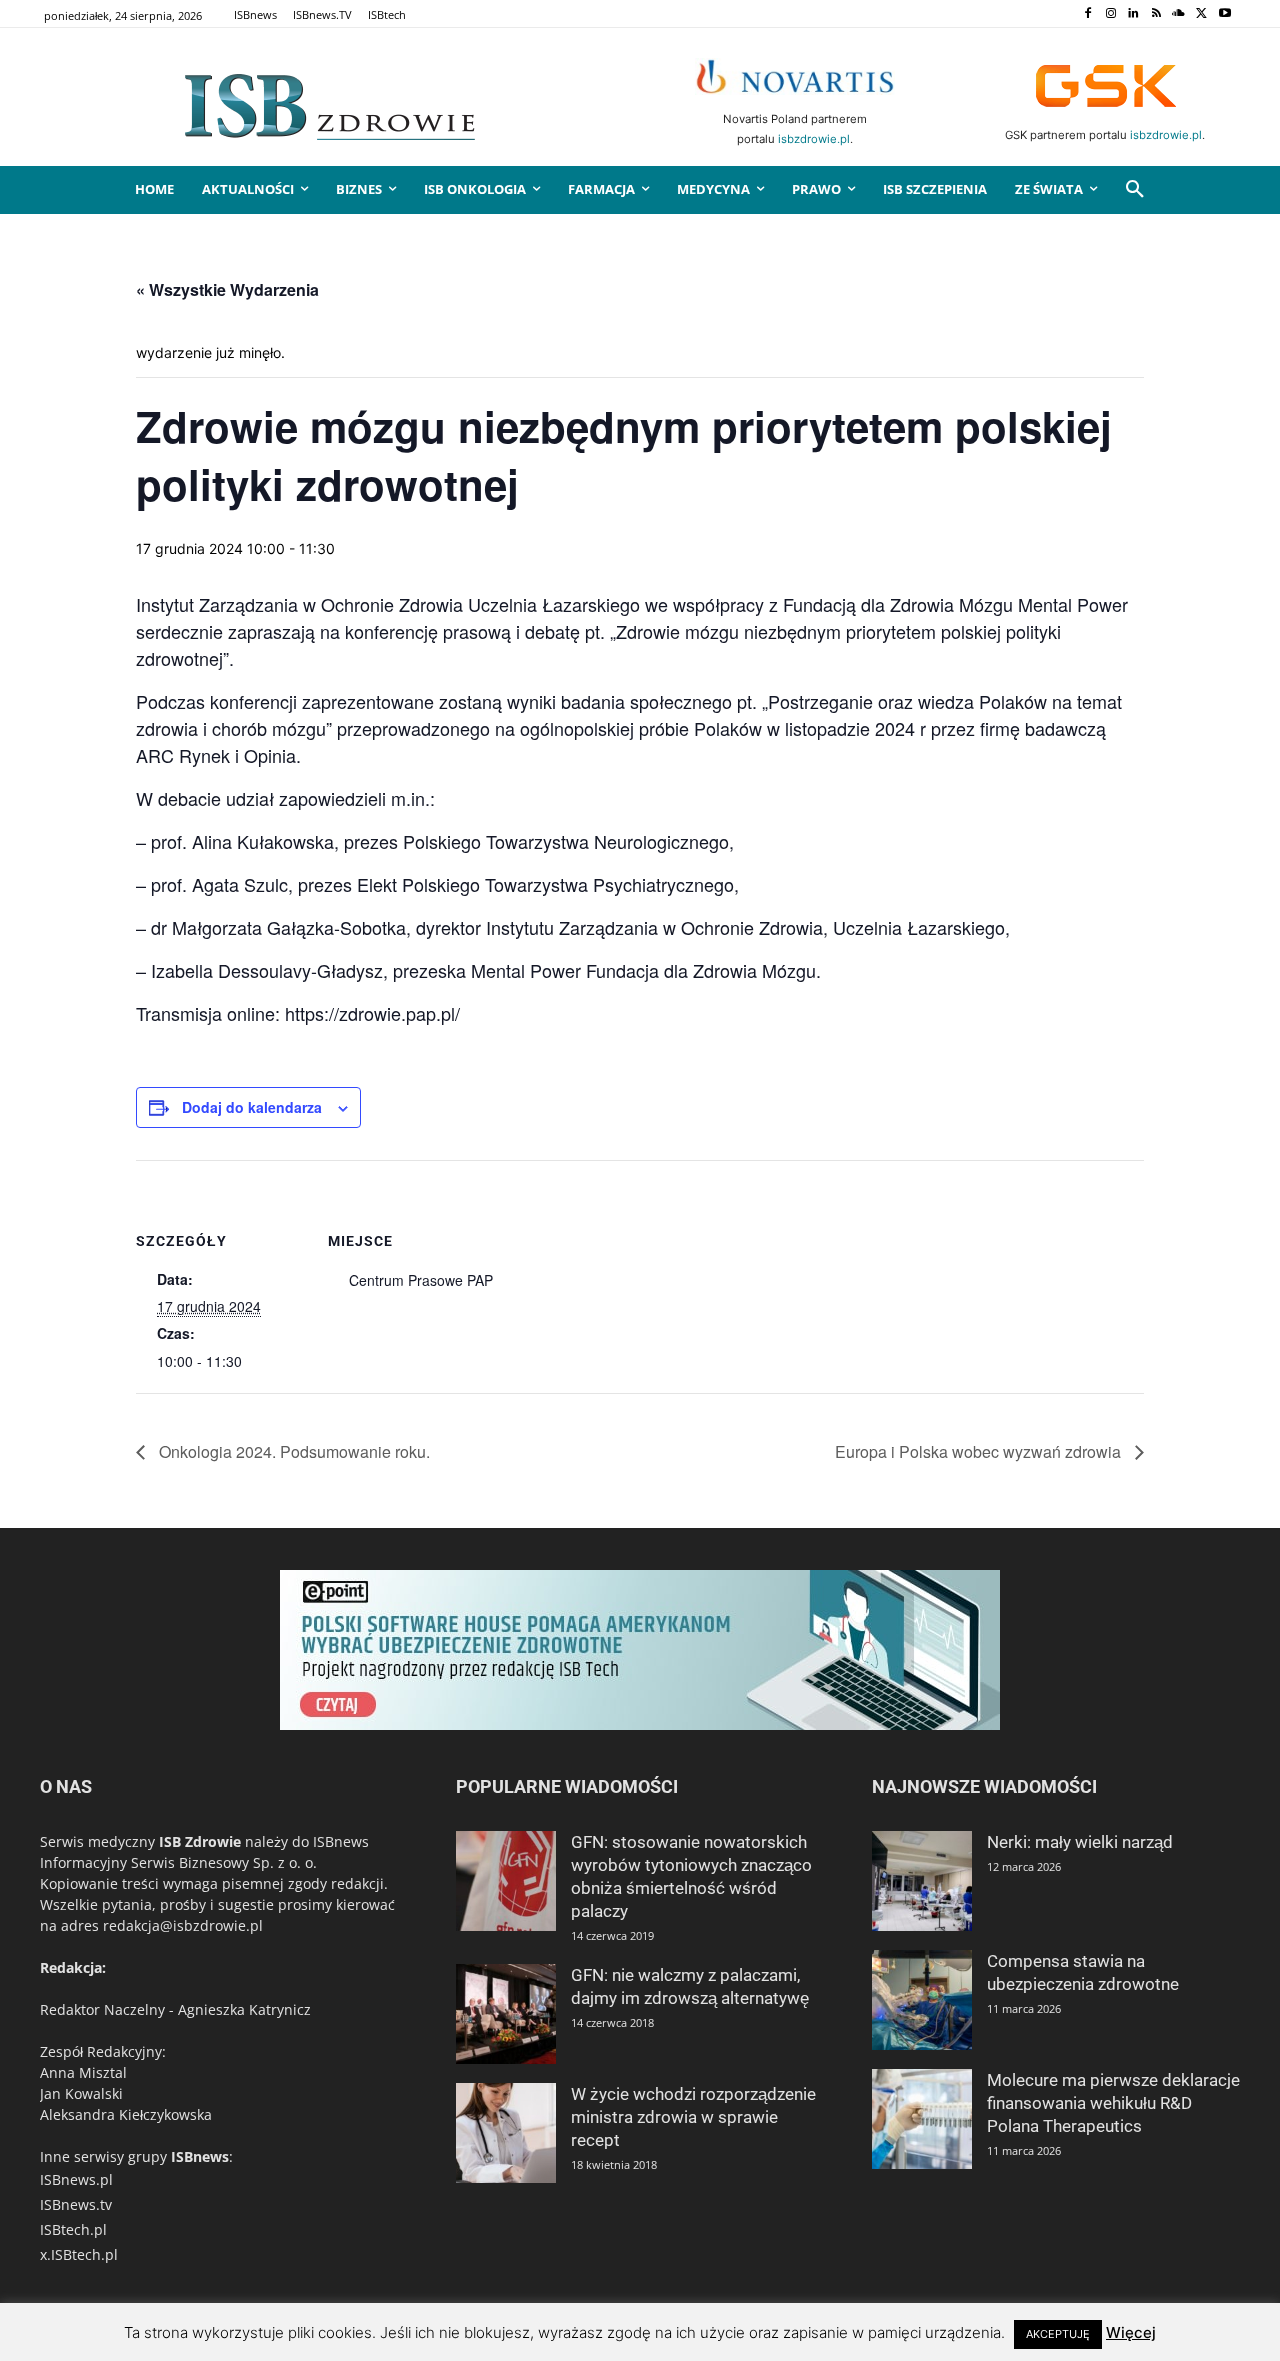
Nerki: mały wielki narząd (1080, 1842)
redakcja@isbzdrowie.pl (183, 1925)
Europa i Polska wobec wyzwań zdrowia (980, 1451)
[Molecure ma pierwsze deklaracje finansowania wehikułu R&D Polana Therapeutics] (922, 2119)
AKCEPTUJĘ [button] (1058, 2334)
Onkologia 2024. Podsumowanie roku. (292, 1451)
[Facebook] (1087, 14)
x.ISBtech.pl (79, 2254)
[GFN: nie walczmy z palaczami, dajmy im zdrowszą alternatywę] (506, 2014)
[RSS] (1156, 14)
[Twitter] (1201, 14)
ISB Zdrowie (200, 1841)
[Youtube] (1224, 14)
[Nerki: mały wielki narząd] (922, 1881)
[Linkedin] (1133, 14)
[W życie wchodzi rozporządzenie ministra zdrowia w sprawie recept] (506, 2133)
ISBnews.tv (76, 2204)
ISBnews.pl (76, 2179)
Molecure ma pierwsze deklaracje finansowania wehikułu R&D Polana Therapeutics (1113, 2103)
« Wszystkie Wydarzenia (227, 289)
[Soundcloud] (1179, 14)
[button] (1135, 190)
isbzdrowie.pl (814, 139)
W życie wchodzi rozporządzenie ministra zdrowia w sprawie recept (693, 2117)
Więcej (1131, 2332)
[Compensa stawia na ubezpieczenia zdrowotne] (922, 2000)
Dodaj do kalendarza (252, 1107)
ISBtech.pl (73, 2229)
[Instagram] (1110, 14)
